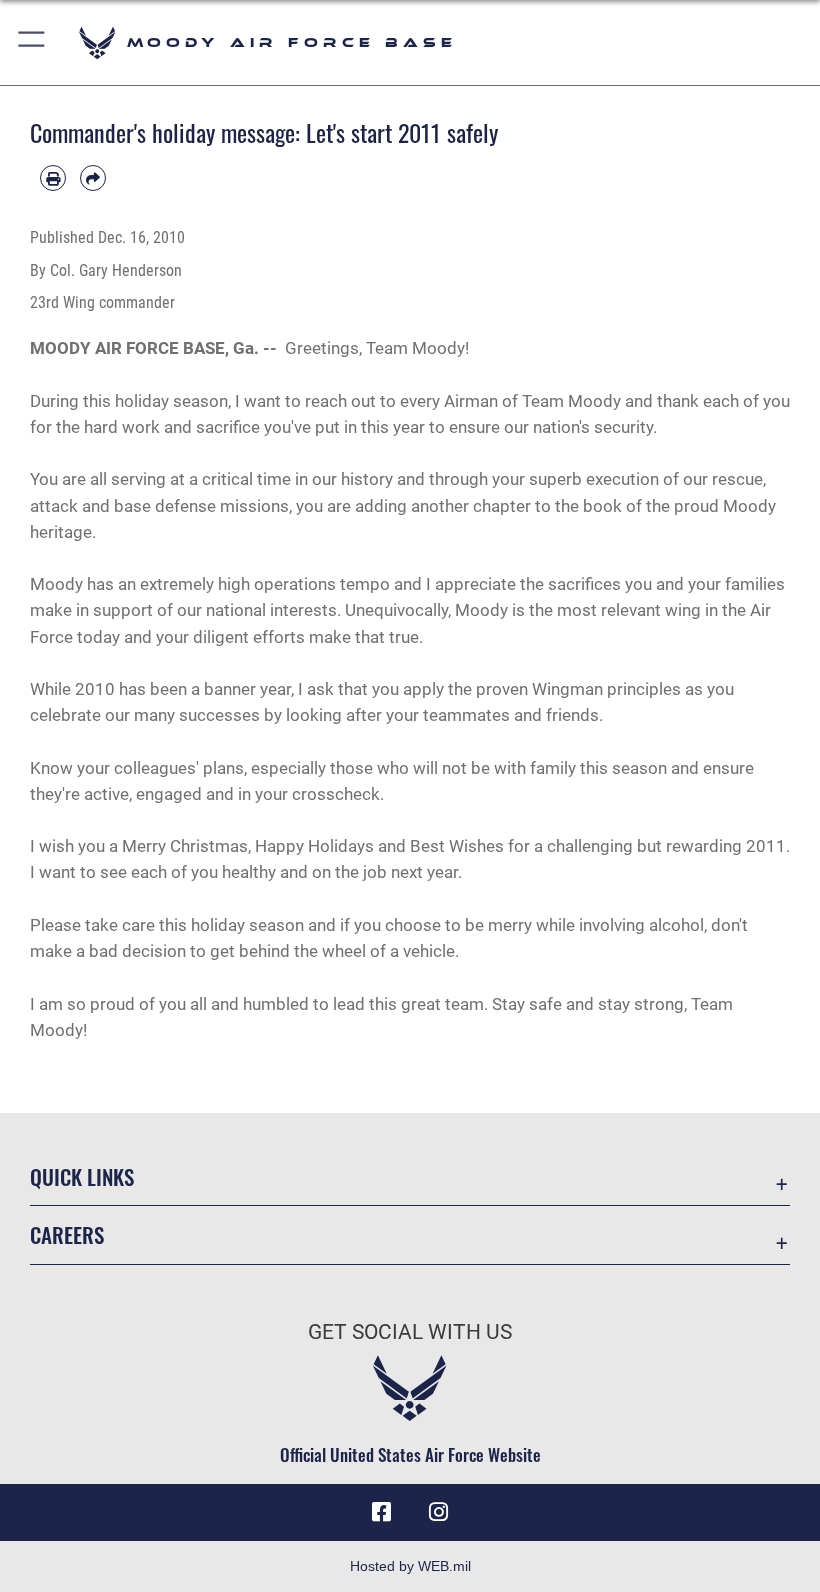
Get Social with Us (410, 1332)
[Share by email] (93, 178)
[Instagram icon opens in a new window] (438, 1512)
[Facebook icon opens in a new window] (382, 1512)
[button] (32, 42)
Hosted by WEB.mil (410, 1566)
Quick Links (82, 1176)
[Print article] (53, 178)
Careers (67, 1234)
